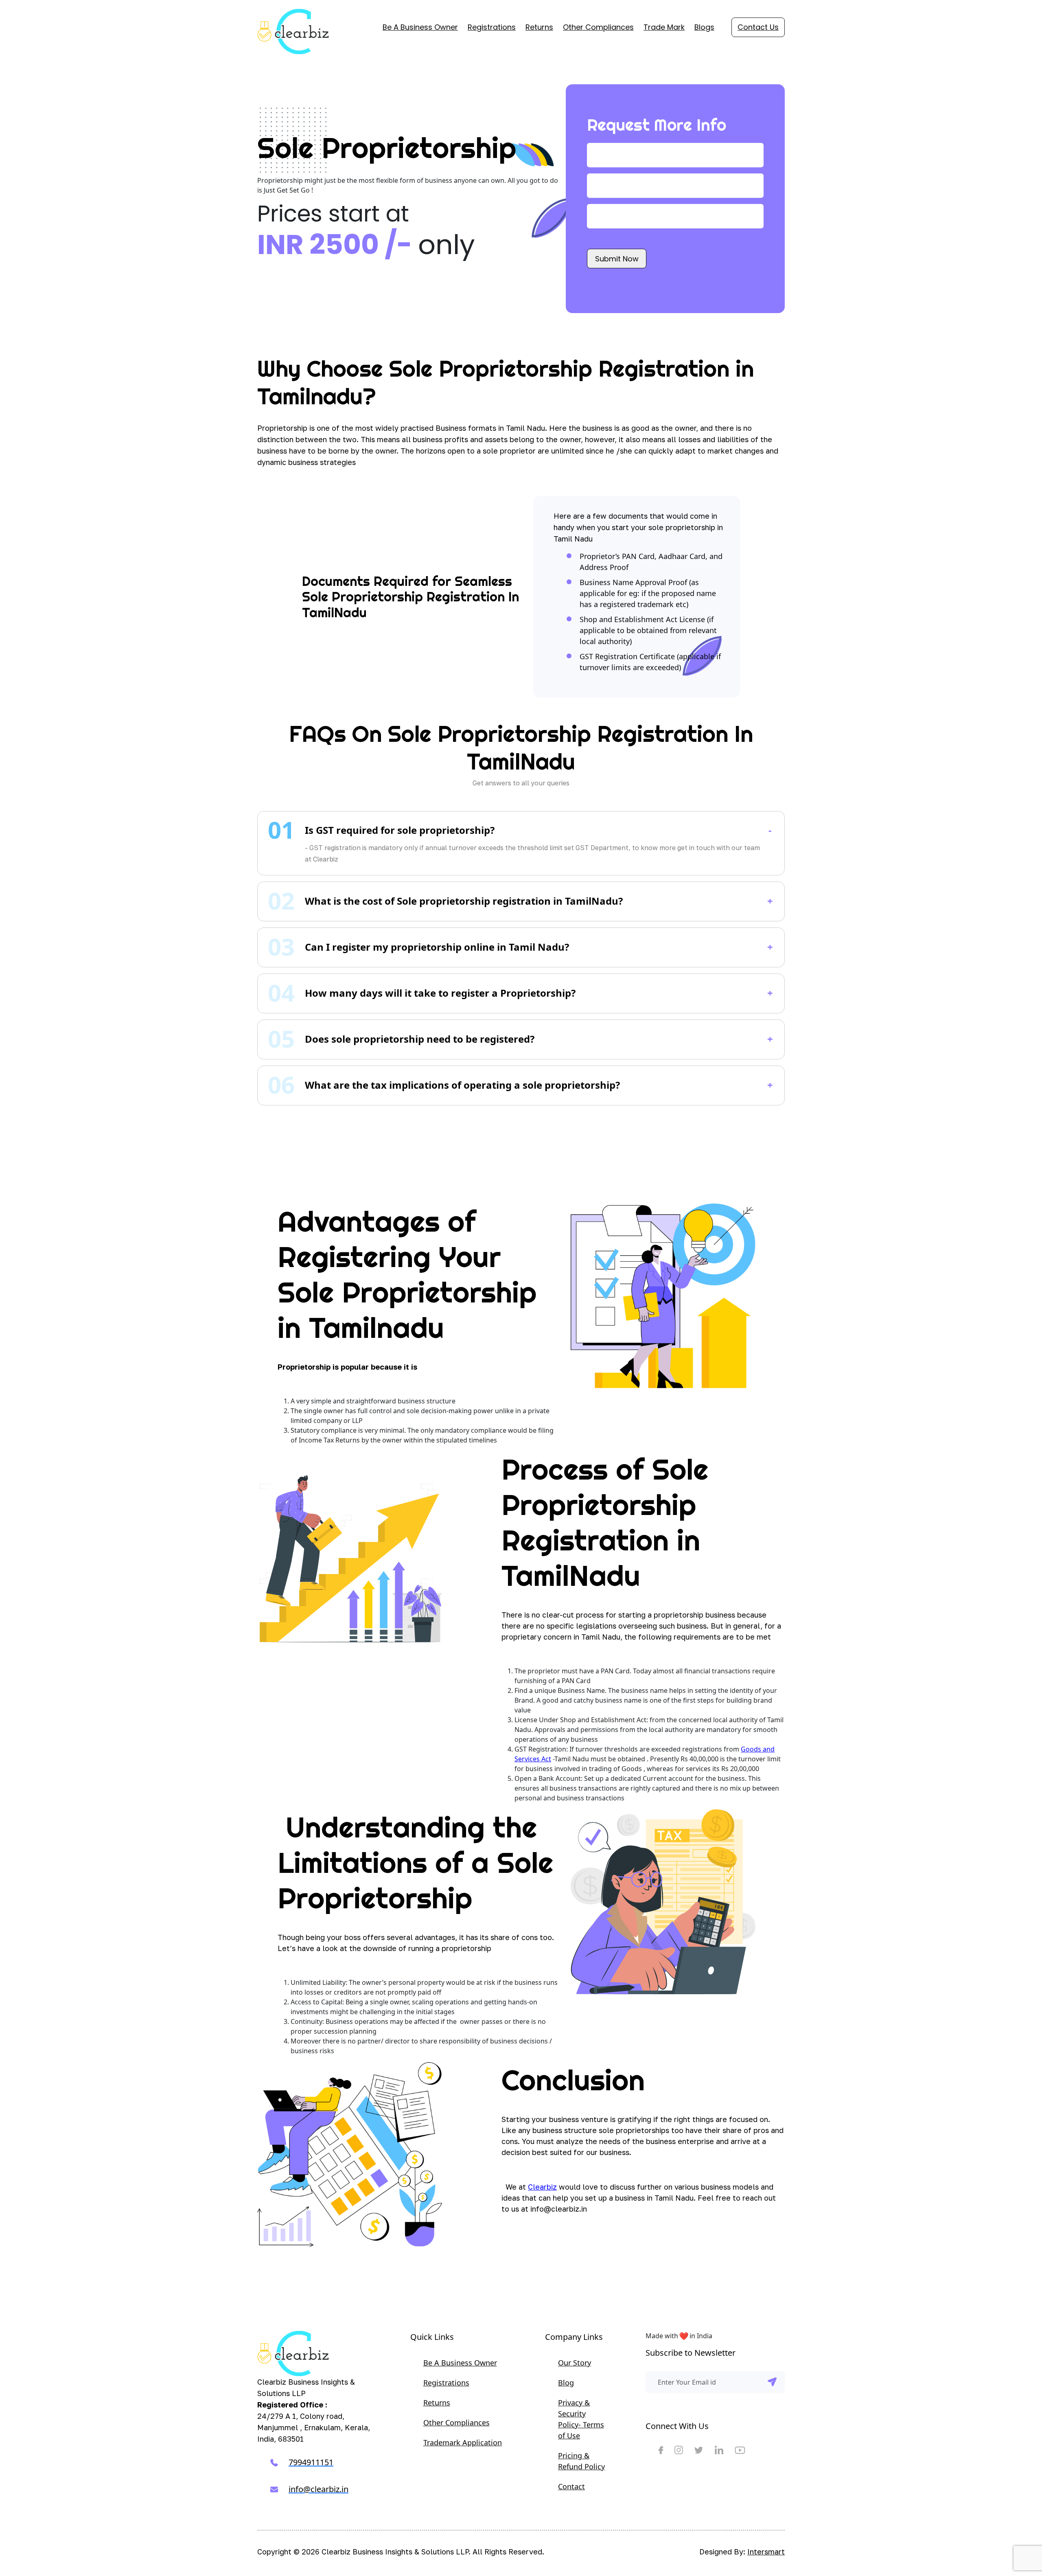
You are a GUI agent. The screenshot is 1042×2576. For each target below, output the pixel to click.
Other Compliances (598, 27)
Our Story (575, 2363)
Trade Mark (664, 27)
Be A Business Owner (420, 27)
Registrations (492, 27)
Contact (571, 2486)
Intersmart (766, 2552)
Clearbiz (542, 2187)
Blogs (704, 27)
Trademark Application (463, 2442)
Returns (539, 27)
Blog (566, 2383)
